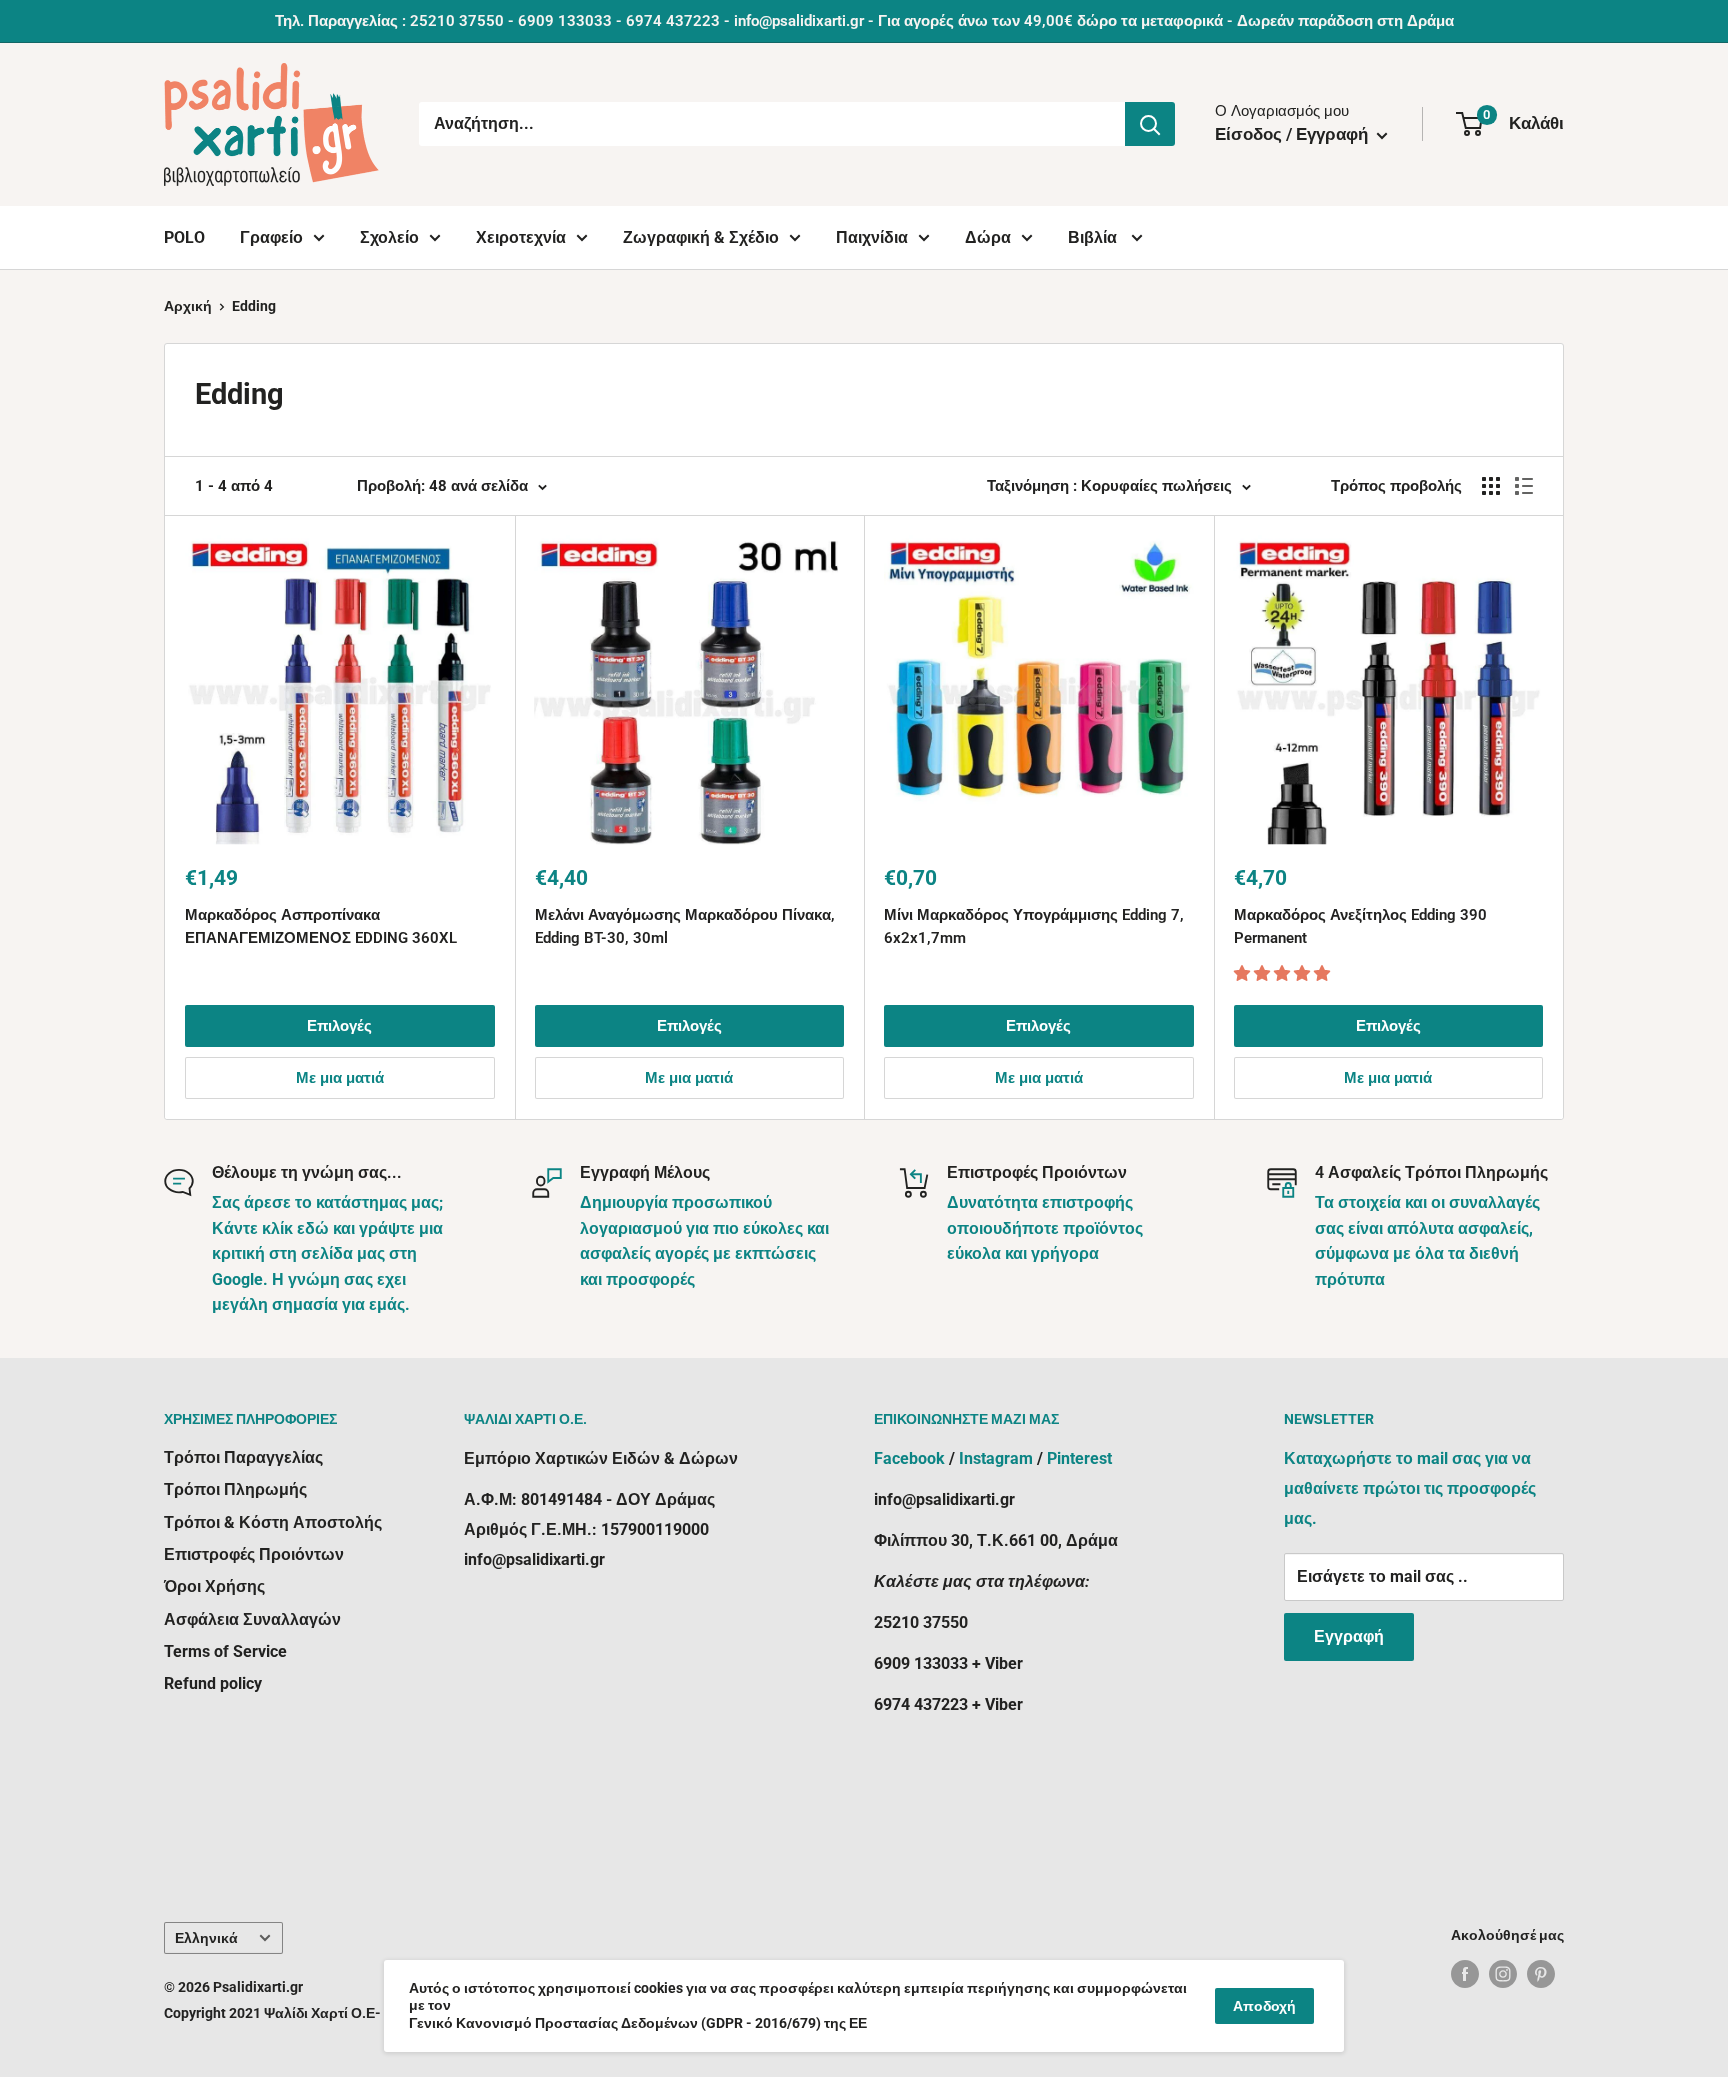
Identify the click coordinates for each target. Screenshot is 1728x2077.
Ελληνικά (206, 1938)
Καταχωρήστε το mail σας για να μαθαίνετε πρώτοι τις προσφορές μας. (1410, 1488)
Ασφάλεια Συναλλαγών (252, 1619)
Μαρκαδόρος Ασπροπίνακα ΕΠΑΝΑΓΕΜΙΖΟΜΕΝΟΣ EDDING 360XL (321, 926)
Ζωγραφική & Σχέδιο (701, 237)
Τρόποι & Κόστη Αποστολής (273, 1522)
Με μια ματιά (340, 1078)
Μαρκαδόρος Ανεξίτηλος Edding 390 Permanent (1360, 926)
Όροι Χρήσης (214, 1586)
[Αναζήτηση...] (1150, 124)
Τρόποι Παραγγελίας (243, 1457)
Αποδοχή (1264, 2006)
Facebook (909, 1458)
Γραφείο (271, 237)
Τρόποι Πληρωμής (235, 1489)
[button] (1284, 973)
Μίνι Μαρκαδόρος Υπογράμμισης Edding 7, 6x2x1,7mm (1034, 926)
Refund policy (213, 1683)
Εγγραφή (1349, 1636)
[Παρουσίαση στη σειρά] (1491, 486)
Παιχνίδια (872, 237)
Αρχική (188, 306)
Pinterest (1079, 1458)
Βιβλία (1094, 237)
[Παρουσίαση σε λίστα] (1524, 486)
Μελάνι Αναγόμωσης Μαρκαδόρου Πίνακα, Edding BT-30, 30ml (685, 926)
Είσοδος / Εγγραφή (1293, 134)
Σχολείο (389, 237)
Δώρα (988, 237)
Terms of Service (225, 1651)
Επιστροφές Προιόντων (254, 1554)
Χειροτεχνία (521, 237)
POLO (184, 237)
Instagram (996, 1458)
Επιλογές (339, 1026)
